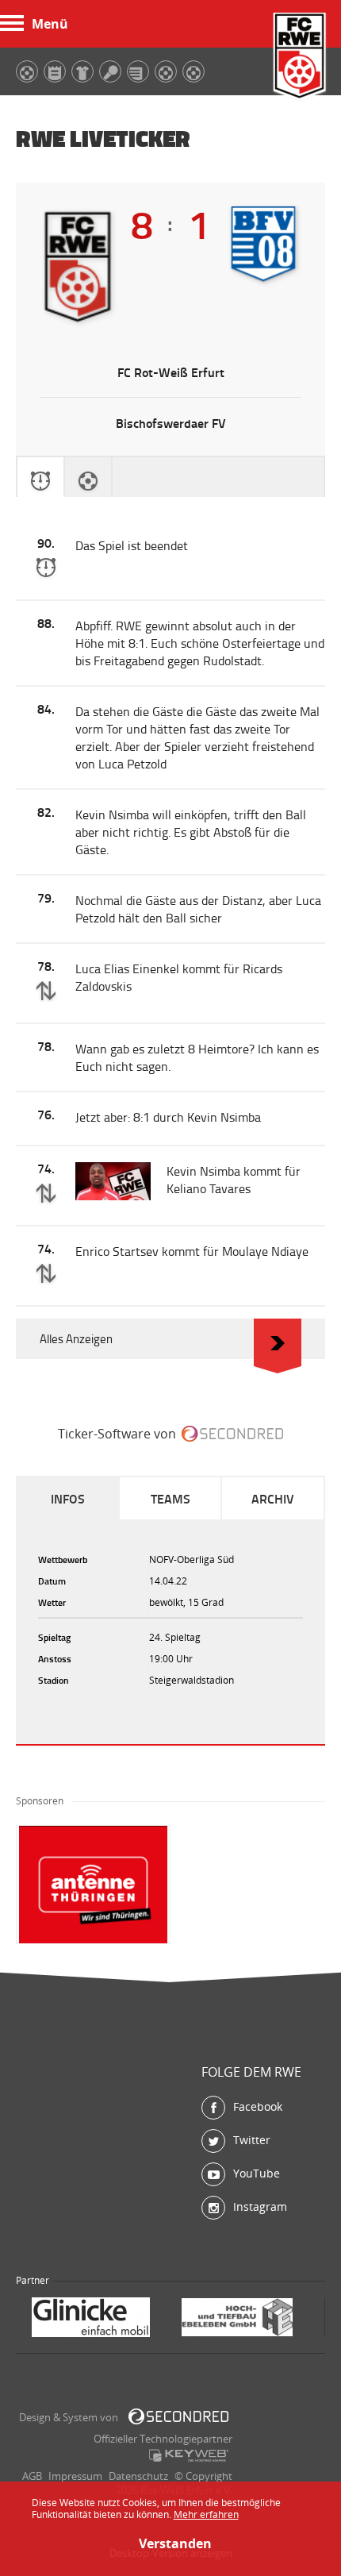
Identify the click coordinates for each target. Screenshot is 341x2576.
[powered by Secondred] (232, 1434)
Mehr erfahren (206, 2514)
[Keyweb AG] (189, 2455)
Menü (50, 24)
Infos (68, 1498)
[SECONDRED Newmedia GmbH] (178, 2416)
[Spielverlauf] (40, 477)
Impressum (75, 2476)
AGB (32, 2476)
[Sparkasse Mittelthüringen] (241, 2319)
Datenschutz (138, 2476)
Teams (170, 1498)
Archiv (273, 1498)
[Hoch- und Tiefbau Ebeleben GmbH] (98, 2319)
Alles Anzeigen (76, 1339)
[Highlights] (88, 477)
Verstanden (170, 2543)
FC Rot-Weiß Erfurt (300, 58)
